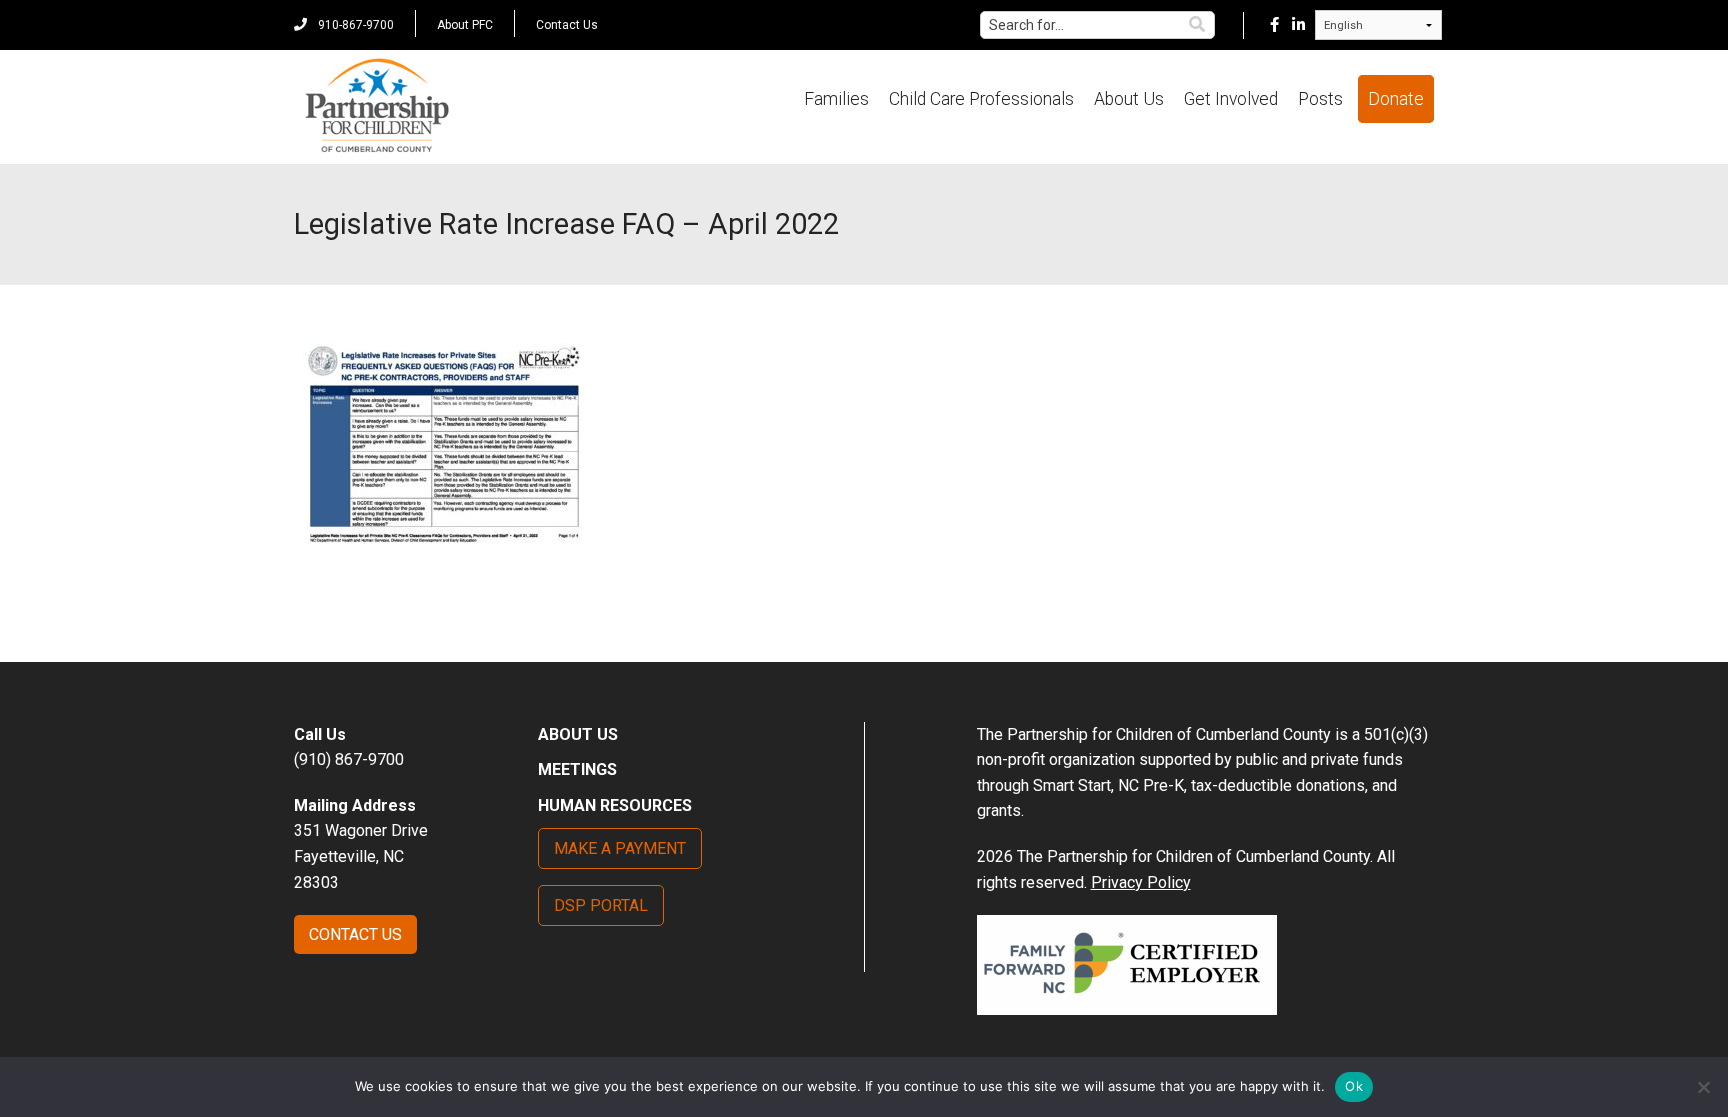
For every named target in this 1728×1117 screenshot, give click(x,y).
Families (836, 99)
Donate (1396, 99)
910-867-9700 (354, 25)
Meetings (577, 769)
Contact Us (567, 25)
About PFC (465, 25)
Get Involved (1231, 99)
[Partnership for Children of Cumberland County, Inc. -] (376, 107)
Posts (1320, 99)
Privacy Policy (1141, 882)
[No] (1703, 1087)
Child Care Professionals (981, 99)
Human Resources (615, 805)
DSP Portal (601, 905)
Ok (1354, 1086)
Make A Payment (620, 848)
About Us (1129, 99)
